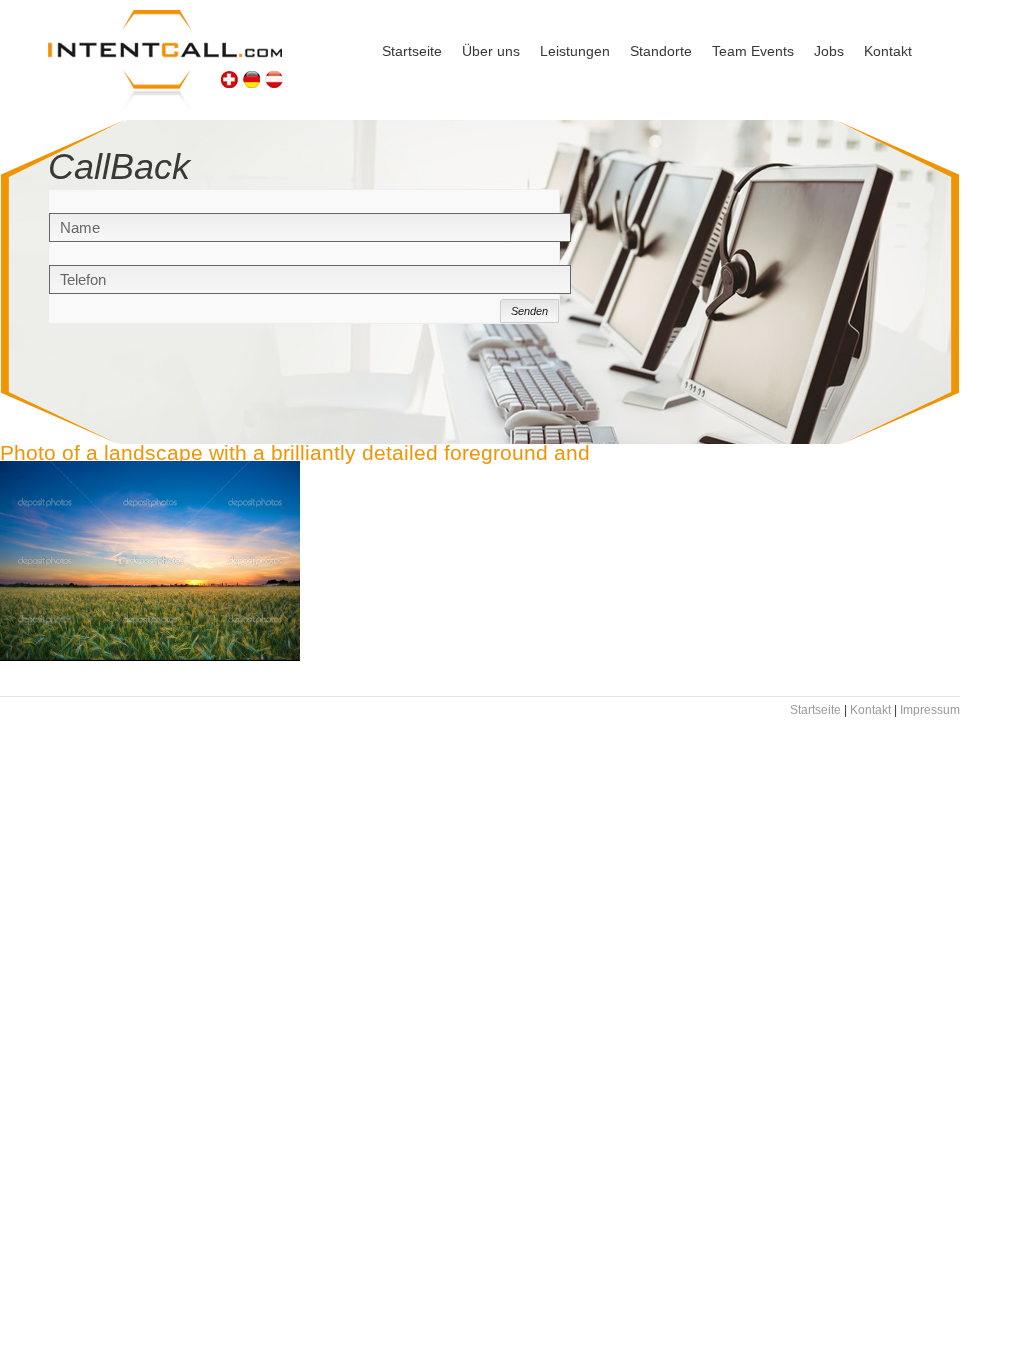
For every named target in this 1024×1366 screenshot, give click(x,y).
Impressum (930, 710)
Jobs (829, 51)
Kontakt (888, 51)
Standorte (661, 51)
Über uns (491, 51)
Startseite (412, 51)
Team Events (753, 51)
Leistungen (575, 51)
